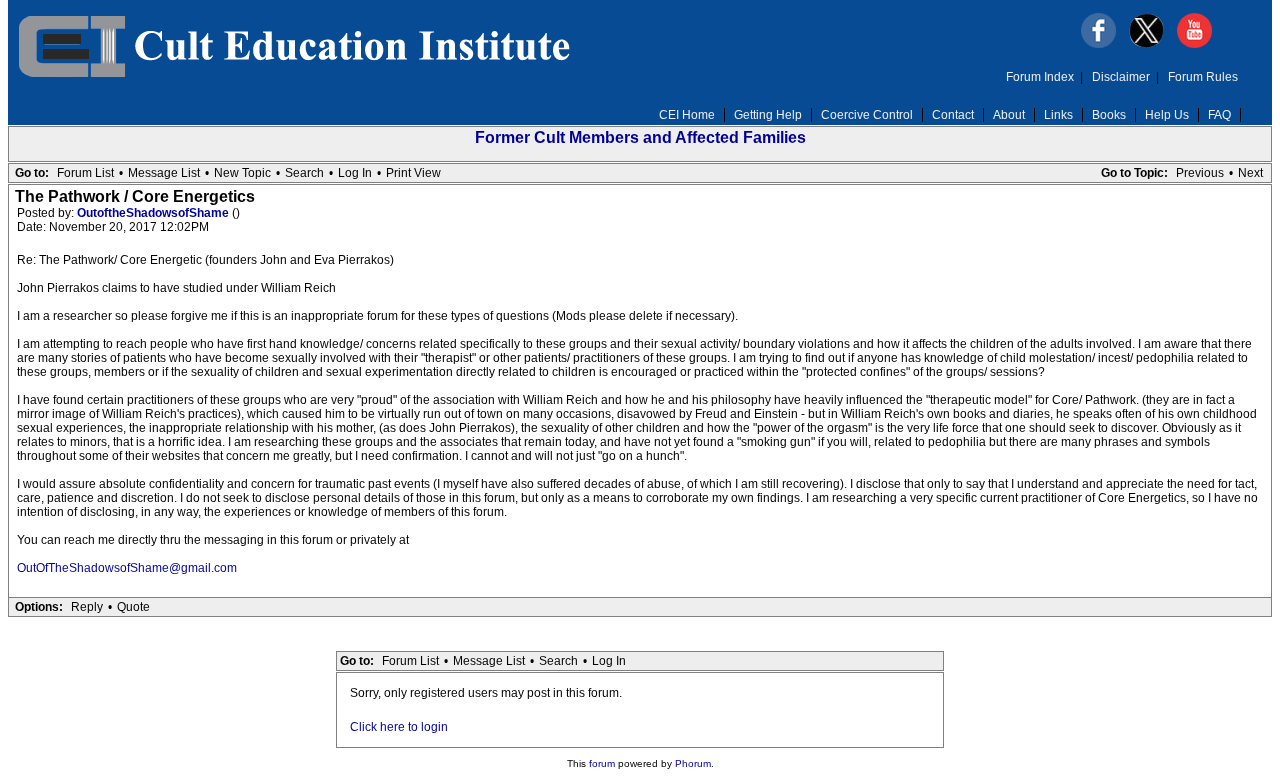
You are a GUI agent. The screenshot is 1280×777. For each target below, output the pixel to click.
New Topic (242, 173)
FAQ (1219, 115)
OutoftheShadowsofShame (154, 213)
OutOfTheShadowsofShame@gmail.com (127, 568)
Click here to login (399, 727)
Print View (413, 173)
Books (1109, 115)
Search (304, 173)
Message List (164, 173)
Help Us (1167, 115)
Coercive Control (867, 115)
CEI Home (687, 115)
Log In (355, 173)
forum (602, 763)
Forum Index (1040, 77)
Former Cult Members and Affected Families (640, 137)
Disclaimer (1121, 77)
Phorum (693, 763)
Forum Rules (1203, 77)
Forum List (85, 173)
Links (1058, 115)
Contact (953, 115)
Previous (1200, 173)
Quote (133, 607)
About (1009, 115)
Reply (87, 607)
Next (1250, 173)
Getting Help (768, 115)
